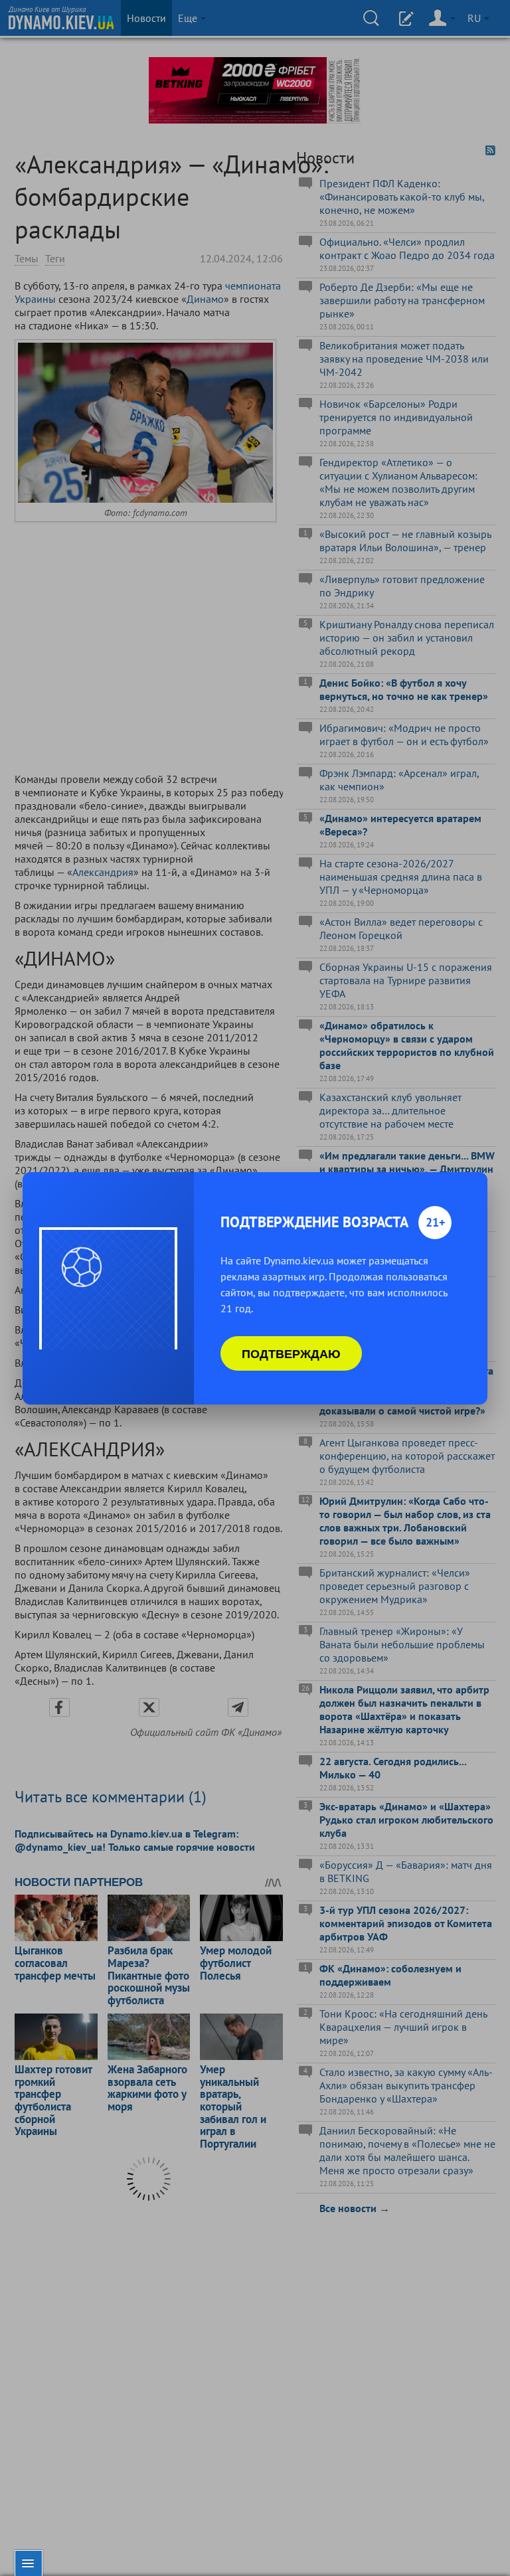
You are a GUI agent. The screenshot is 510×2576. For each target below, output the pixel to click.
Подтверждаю (291, 1353)
